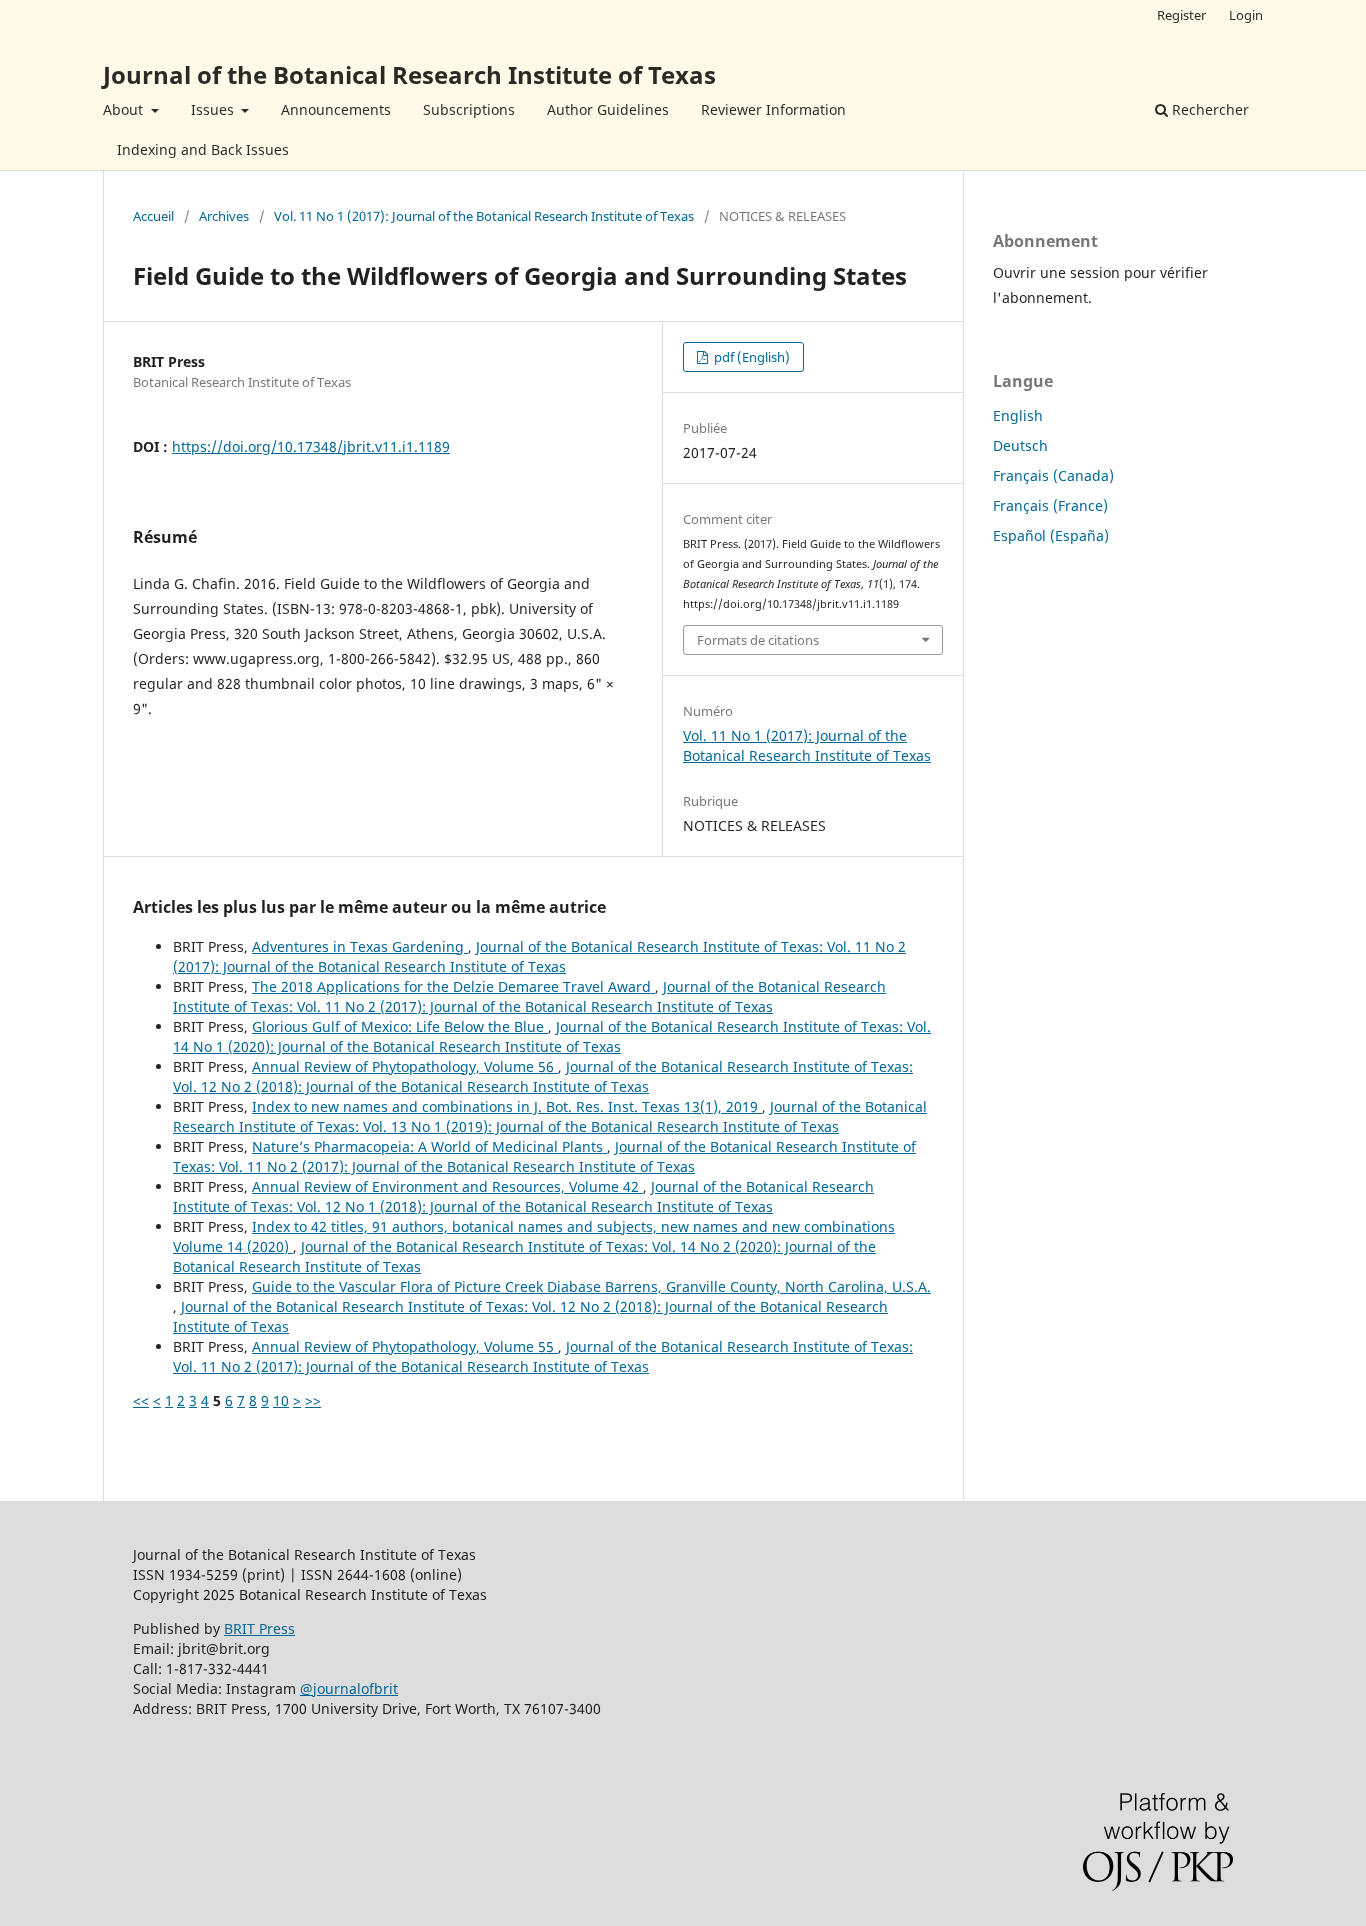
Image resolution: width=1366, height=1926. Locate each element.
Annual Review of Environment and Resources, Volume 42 (447, 1186)
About (125, 109)
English (1018, 415)
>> (313, 1400)
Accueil (153, 216)
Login (1246, 15)
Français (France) (1050, 505)
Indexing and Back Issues (203, 149)
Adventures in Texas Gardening (360, 946)
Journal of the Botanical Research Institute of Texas (409, 74)
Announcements (336, 109)
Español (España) (1051, 535)
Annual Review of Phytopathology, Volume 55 (405, 1346)
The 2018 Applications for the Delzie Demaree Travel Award (453, 986)
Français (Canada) (1053, 475)
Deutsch (1020, 445)
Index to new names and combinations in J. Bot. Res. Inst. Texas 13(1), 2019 (507, 1106)
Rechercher (1208, 109)
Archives (224, 216)
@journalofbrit (349, 1688)
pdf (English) (750, 357)
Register (1181, 15)
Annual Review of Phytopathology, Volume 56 (405, 1066)
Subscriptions (469, 109)
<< (141, 1400)
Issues (214, 109)
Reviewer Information (773, 109)
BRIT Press (259, 1628)
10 (281, 1400)
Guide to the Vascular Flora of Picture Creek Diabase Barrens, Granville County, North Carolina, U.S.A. (591, 1286)
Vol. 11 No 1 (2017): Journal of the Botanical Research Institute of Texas (484, 216)
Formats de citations (758, 640)
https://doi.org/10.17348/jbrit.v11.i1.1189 (311, 446)
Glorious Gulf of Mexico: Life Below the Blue (400, 1026)
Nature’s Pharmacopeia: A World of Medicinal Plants (429, 1146)
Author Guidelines (608, 109)
